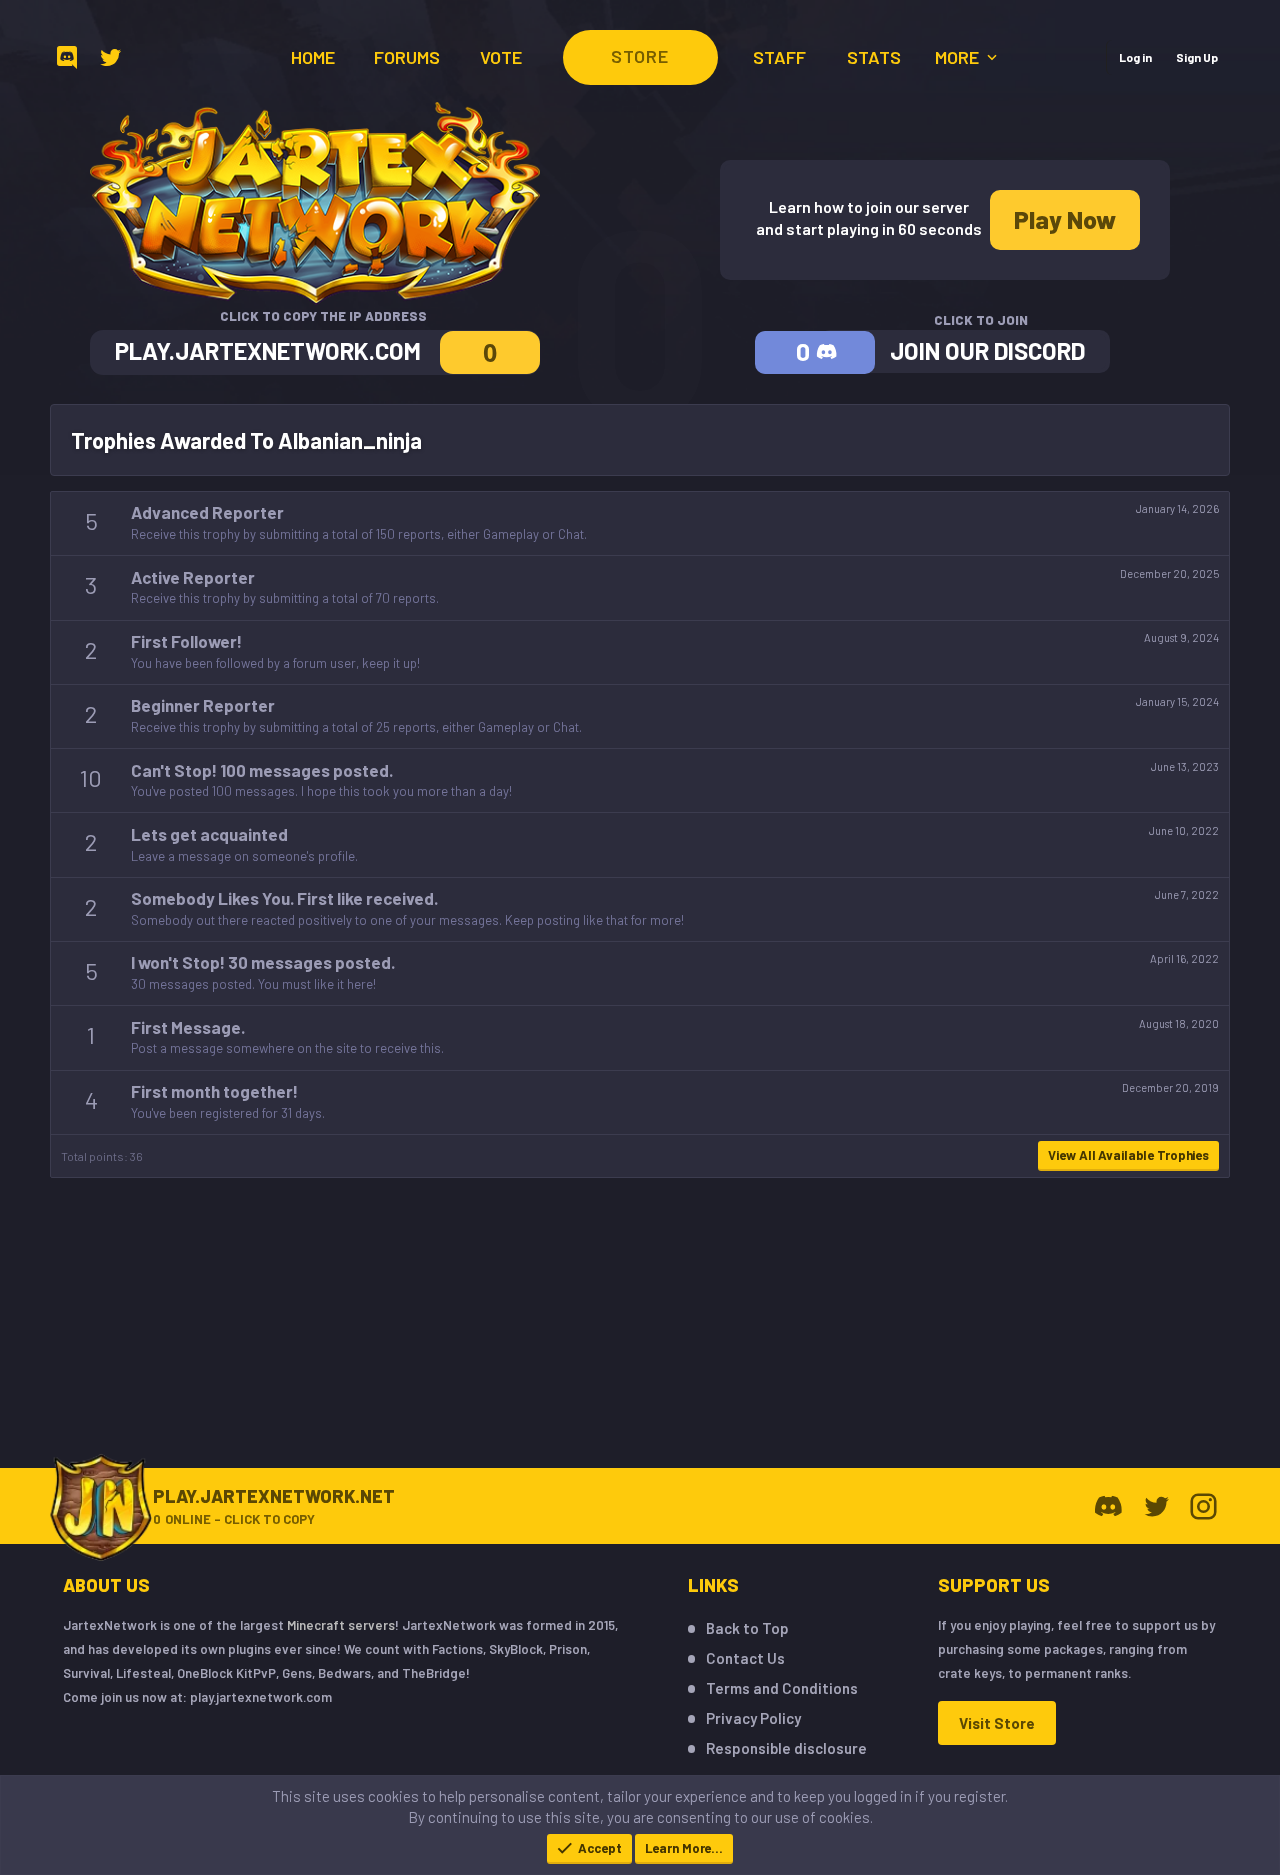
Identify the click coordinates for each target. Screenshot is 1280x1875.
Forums (407, 57)
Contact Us (745, 1658)
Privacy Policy (753, 1718)
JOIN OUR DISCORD (987, 350)
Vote (501, 57)
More (959, 57)
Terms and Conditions (782, 1688)
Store (640, 56)
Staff (779, 57)
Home (313, 57)
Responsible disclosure (786, 1748)
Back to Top (747, 1628)
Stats (874, 57)
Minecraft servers (341, 1625)
